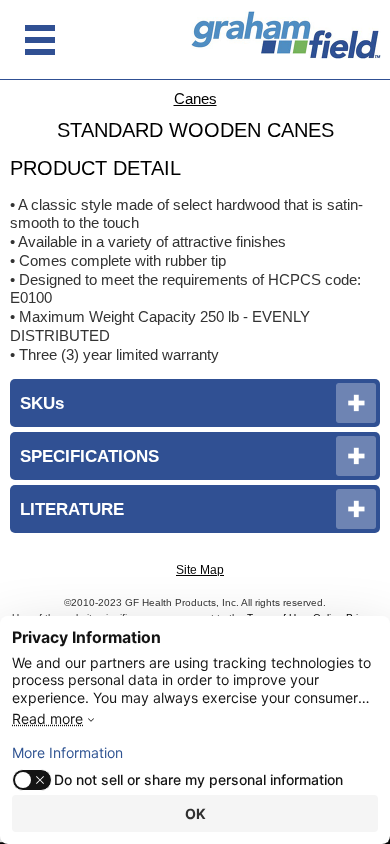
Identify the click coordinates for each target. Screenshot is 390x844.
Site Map (200, 570)
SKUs (42, 403)
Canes (195, 98)
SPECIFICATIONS (89, 456)
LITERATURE (72, 509)
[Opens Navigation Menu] (40, 40)
